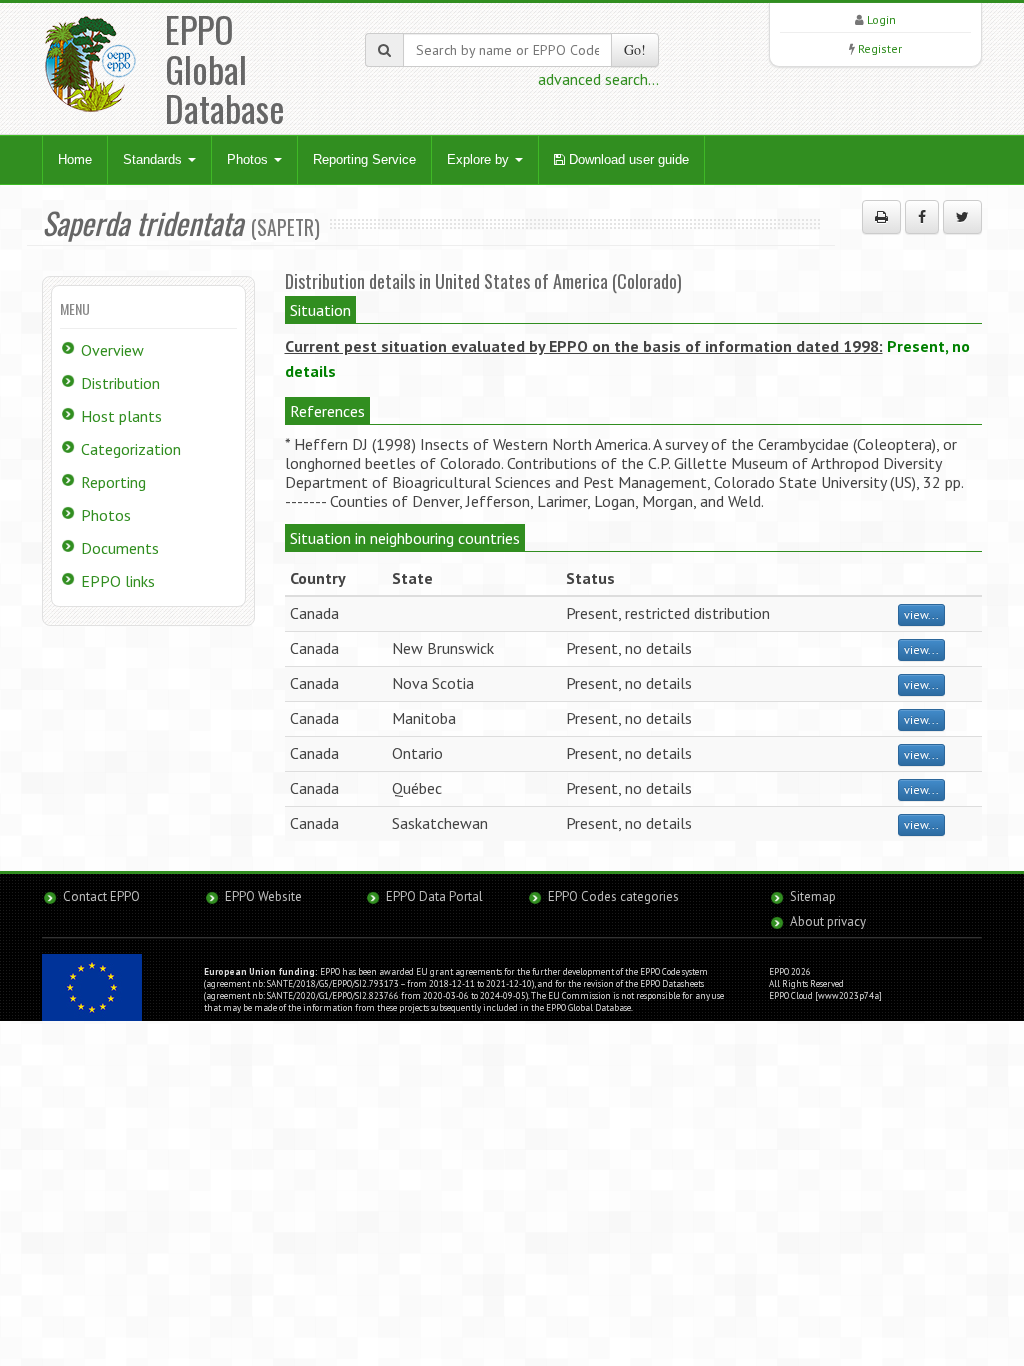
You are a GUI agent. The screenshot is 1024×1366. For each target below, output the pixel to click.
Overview (112, 350)
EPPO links (118, 581)
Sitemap (813, 896)
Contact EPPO (101, 896)
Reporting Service (364, 159)
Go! (635, 49)
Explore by (480, 159)
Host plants (121, 416)
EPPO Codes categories (613, 896)
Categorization (131, 449)
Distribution (120, 383)
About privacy (828, 921)
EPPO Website (263, 896)
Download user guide (627, 159)
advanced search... (598, 79)
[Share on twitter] (962, 217)
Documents (120, 548)
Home (75, 159)
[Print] (881, 217)
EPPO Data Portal (434, 896)
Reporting (113, 482)
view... (921, 614)
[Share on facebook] (922, 217)
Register (880, 48)
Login (881, 19)
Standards (154, 159)
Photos (249, 159)
